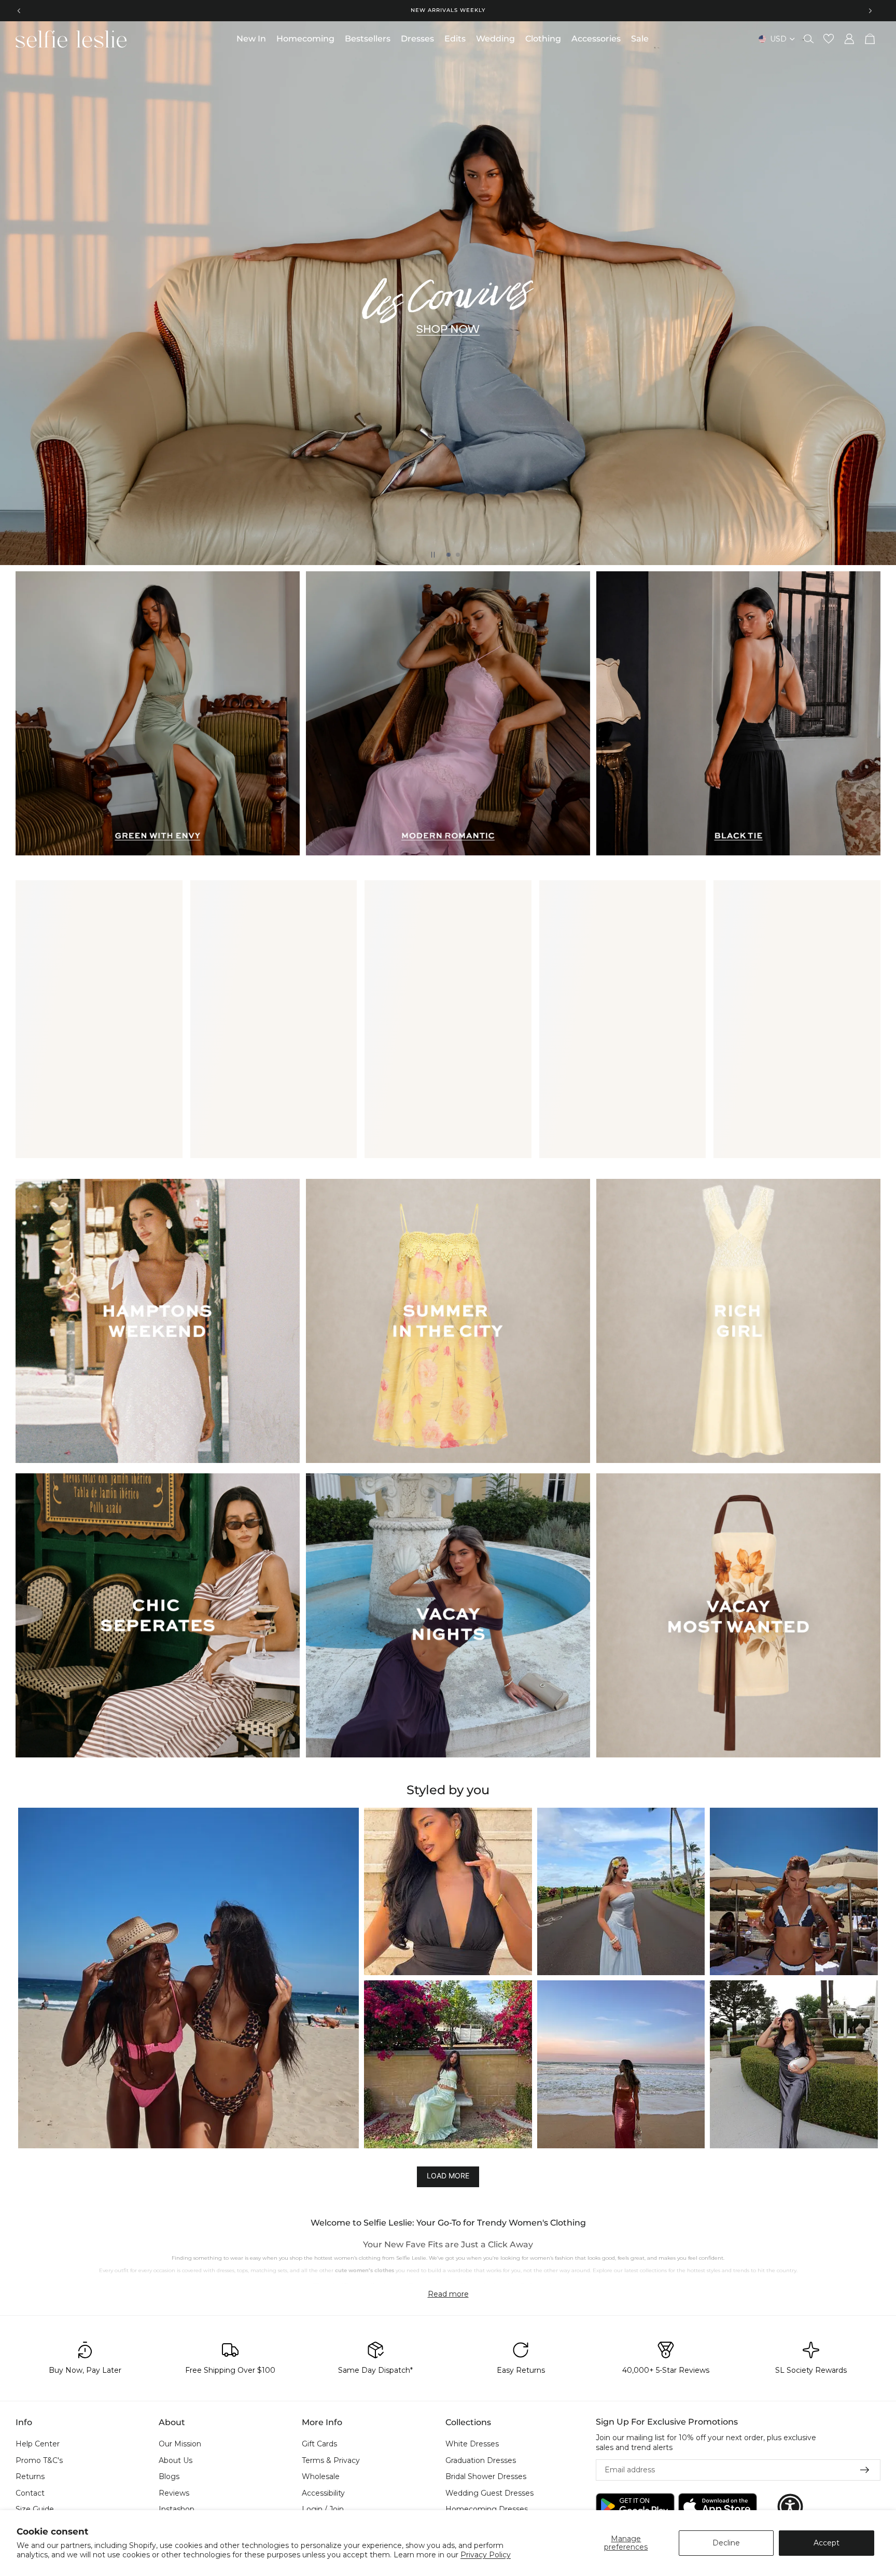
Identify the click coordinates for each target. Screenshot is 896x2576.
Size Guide (35, 2509)
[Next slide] (870, 10)
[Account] (849, 39)
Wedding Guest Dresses (489, 2493)
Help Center (38, 2444)
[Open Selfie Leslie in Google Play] (635, 2506)
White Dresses (472, 2444)
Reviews (174, 2493)
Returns (30, 2476)
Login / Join (323, 2509)
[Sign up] (865, 2470)
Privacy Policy (486, 2555)
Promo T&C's (39, 2460)
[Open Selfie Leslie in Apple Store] (718, 2506)
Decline (726, 2543)
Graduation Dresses (481, 2460)
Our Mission (180, 2444)
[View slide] (448, 293)
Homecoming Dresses (487, 2509)
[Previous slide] (19, 10)
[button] (188, 1978)
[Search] (809, 39)
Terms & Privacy (331, 2460)
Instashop (177, 2509)
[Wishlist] (829, 39)
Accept (827, 2543)
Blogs (169, 2476)
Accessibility (323, 2493)
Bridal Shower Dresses (486, 2476)
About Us (176, 2460)
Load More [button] (448, 2176)
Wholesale (321, 2476)
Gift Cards (319, 2444)
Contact (30, 2493)
